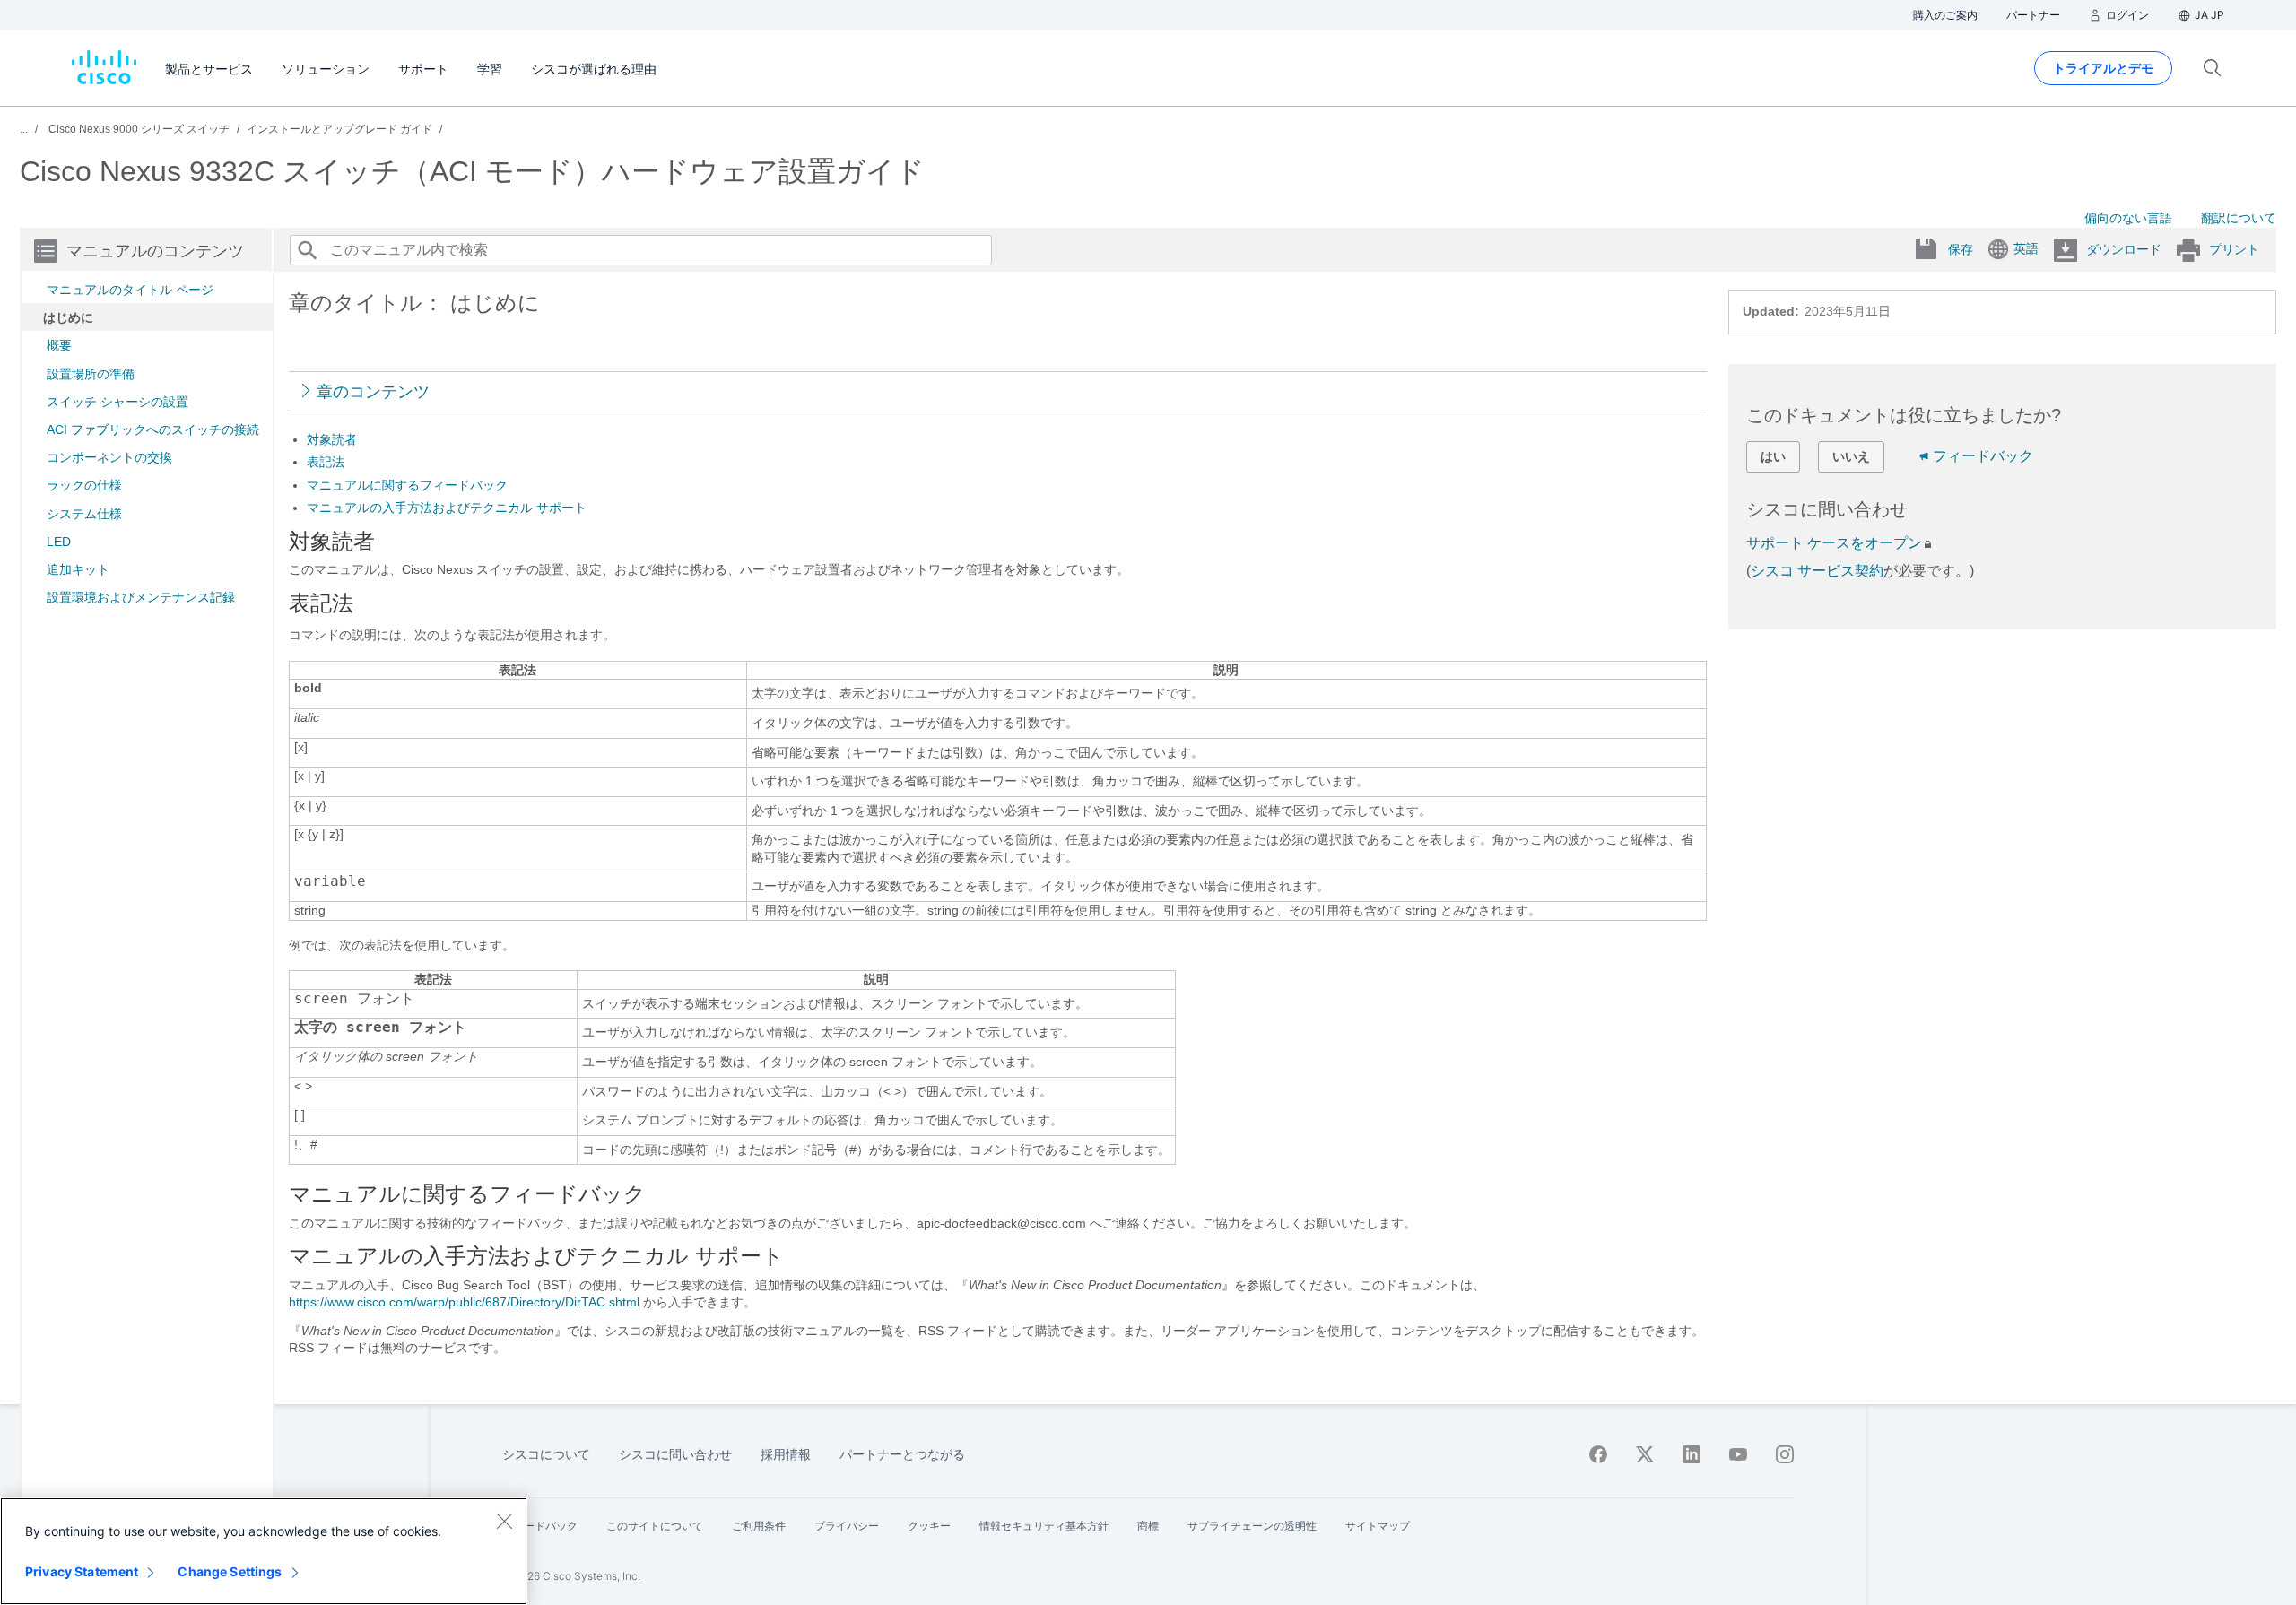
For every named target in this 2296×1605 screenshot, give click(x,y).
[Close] (504, 1521)
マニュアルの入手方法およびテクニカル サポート (447, 508)
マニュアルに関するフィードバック (407, 485)
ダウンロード (2124, 249)
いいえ (1851, 456)
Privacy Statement (82, 1571)
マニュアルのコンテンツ (155, 251)
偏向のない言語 (2128, 218)
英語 (2026, 248)
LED (59, 542)
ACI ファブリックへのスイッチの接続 (153, 429)
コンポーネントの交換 (109, 457)
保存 (1961, 249)
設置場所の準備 (91, 374)
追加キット (78, 569)
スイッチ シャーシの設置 (117, 402)
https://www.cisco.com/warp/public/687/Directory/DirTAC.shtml (464, 1302)
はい (1773, 456)
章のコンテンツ (373, 392)
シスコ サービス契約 (1817, 571)
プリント (2234, 249)
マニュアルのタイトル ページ (130, 290)
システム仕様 (84, 514)
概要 (59, 345)
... (24, 129)
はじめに (68, 317)
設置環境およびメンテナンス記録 (141, 597)
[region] (264, 1551)
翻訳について (2239, 218)
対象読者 (332, 439)
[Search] (307, 250)
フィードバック (1983, 456)
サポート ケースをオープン (1834, 543)
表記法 (326, 462)
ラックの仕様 (84, 485)
